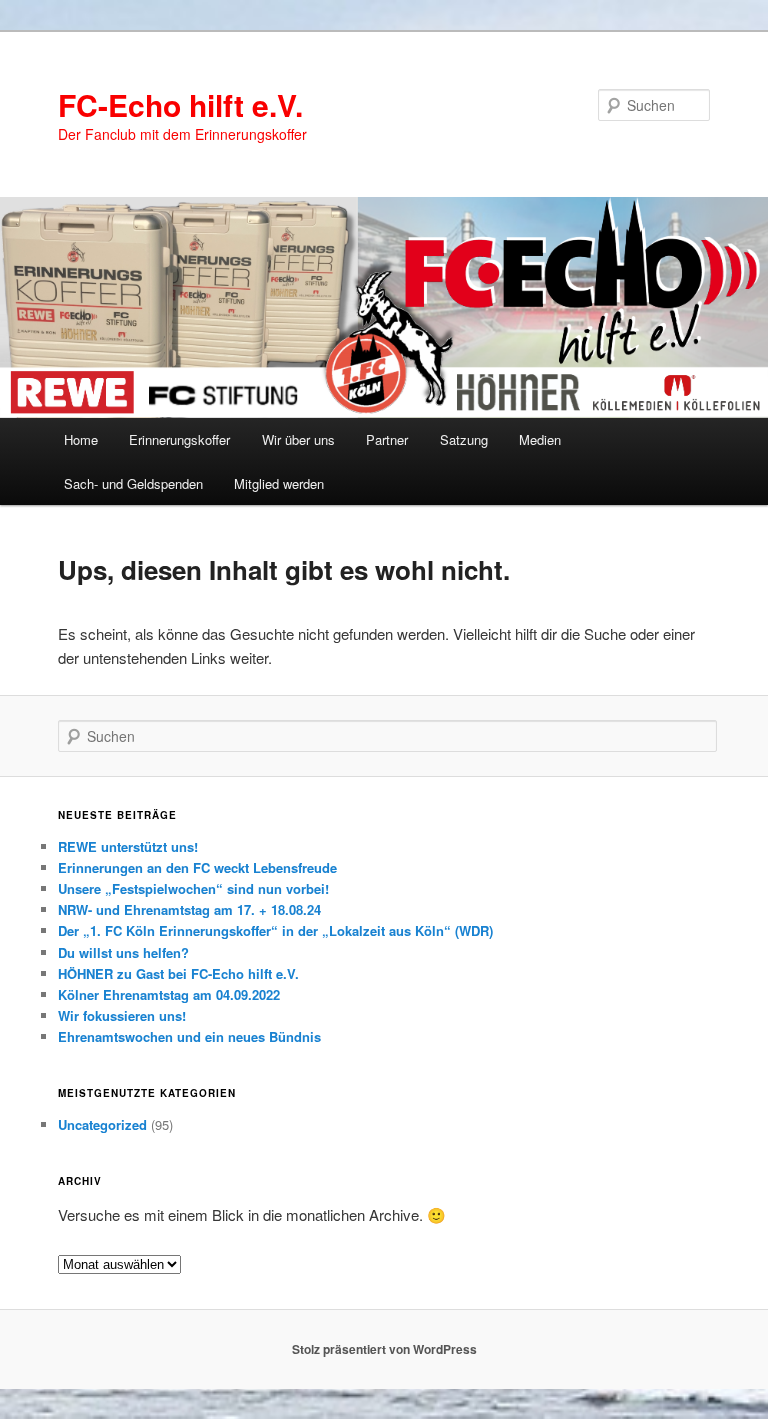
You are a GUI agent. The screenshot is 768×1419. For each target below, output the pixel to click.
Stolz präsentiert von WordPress (384, 1349)
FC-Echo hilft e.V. (180, 104)
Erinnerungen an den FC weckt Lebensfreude (197, 867)
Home (81, 439)
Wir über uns (298, 439)
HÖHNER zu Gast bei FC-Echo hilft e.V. (178, 973)
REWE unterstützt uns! (128, 846)
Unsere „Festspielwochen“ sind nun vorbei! (193, 888)
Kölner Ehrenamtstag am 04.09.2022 (169, 994)
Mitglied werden (279, 483)
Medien (540, 439)
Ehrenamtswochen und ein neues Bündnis (189, 1036)
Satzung (464, 439)
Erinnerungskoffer (179, 439)
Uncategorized (102, 1124)
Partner (387, 439)
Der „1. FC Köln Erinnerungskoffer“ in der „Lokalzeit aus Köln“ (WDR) (275, 930)
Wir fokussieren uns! (122, 1015)
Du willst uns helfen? (123, 952)
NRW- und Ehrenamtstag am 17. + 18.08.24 (189, 909)
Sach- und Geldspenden (133, 483)
